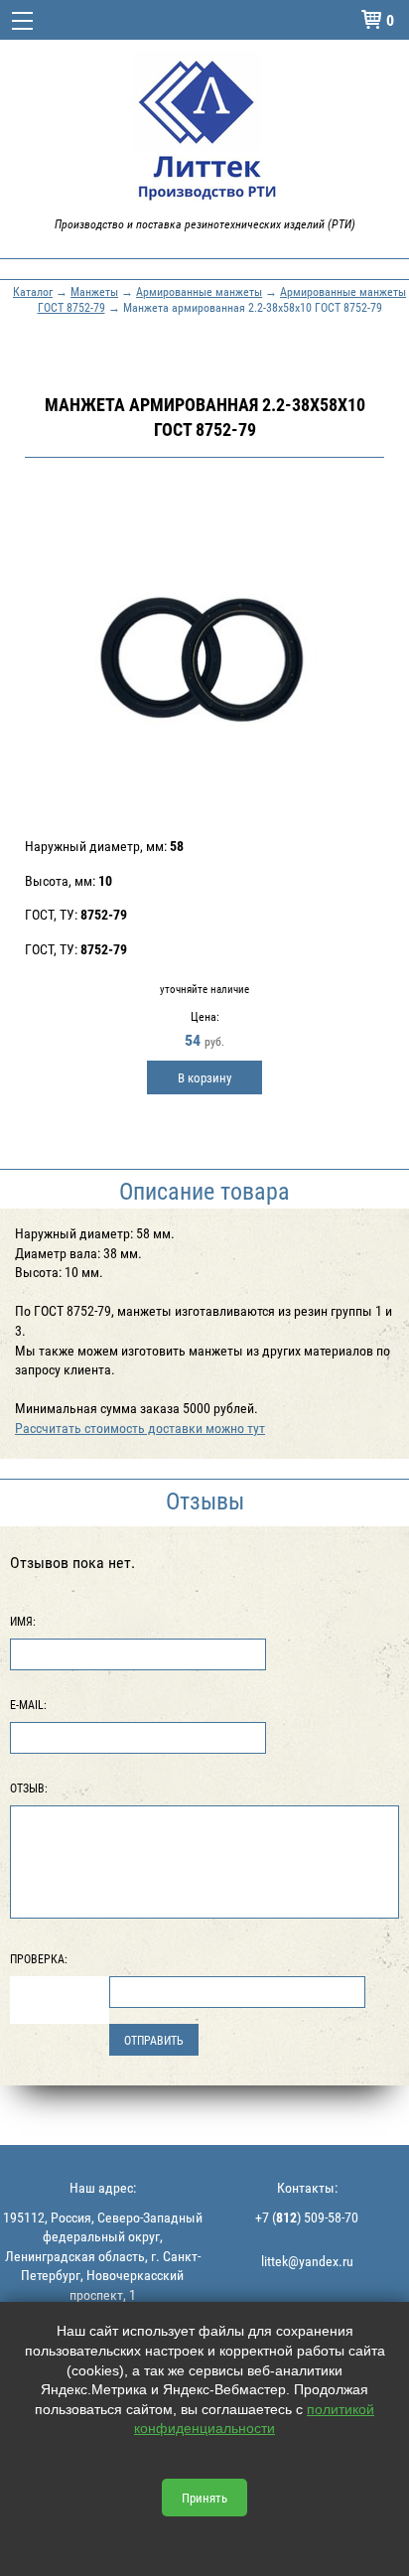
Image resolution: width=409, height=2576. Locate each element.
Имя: (23, 1621)
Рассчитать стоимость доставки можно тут (140, 1428)
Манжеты (94, 291)
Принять (204, 2498)
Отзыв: (29, 1788)
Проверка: (39, 1958)
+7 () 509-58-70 (307, 2217)
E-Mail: (28, 1704)
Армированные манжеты (199, 291)
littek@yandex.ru (307, 2261)
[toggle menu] (22, 20)
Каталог (33, 291)
